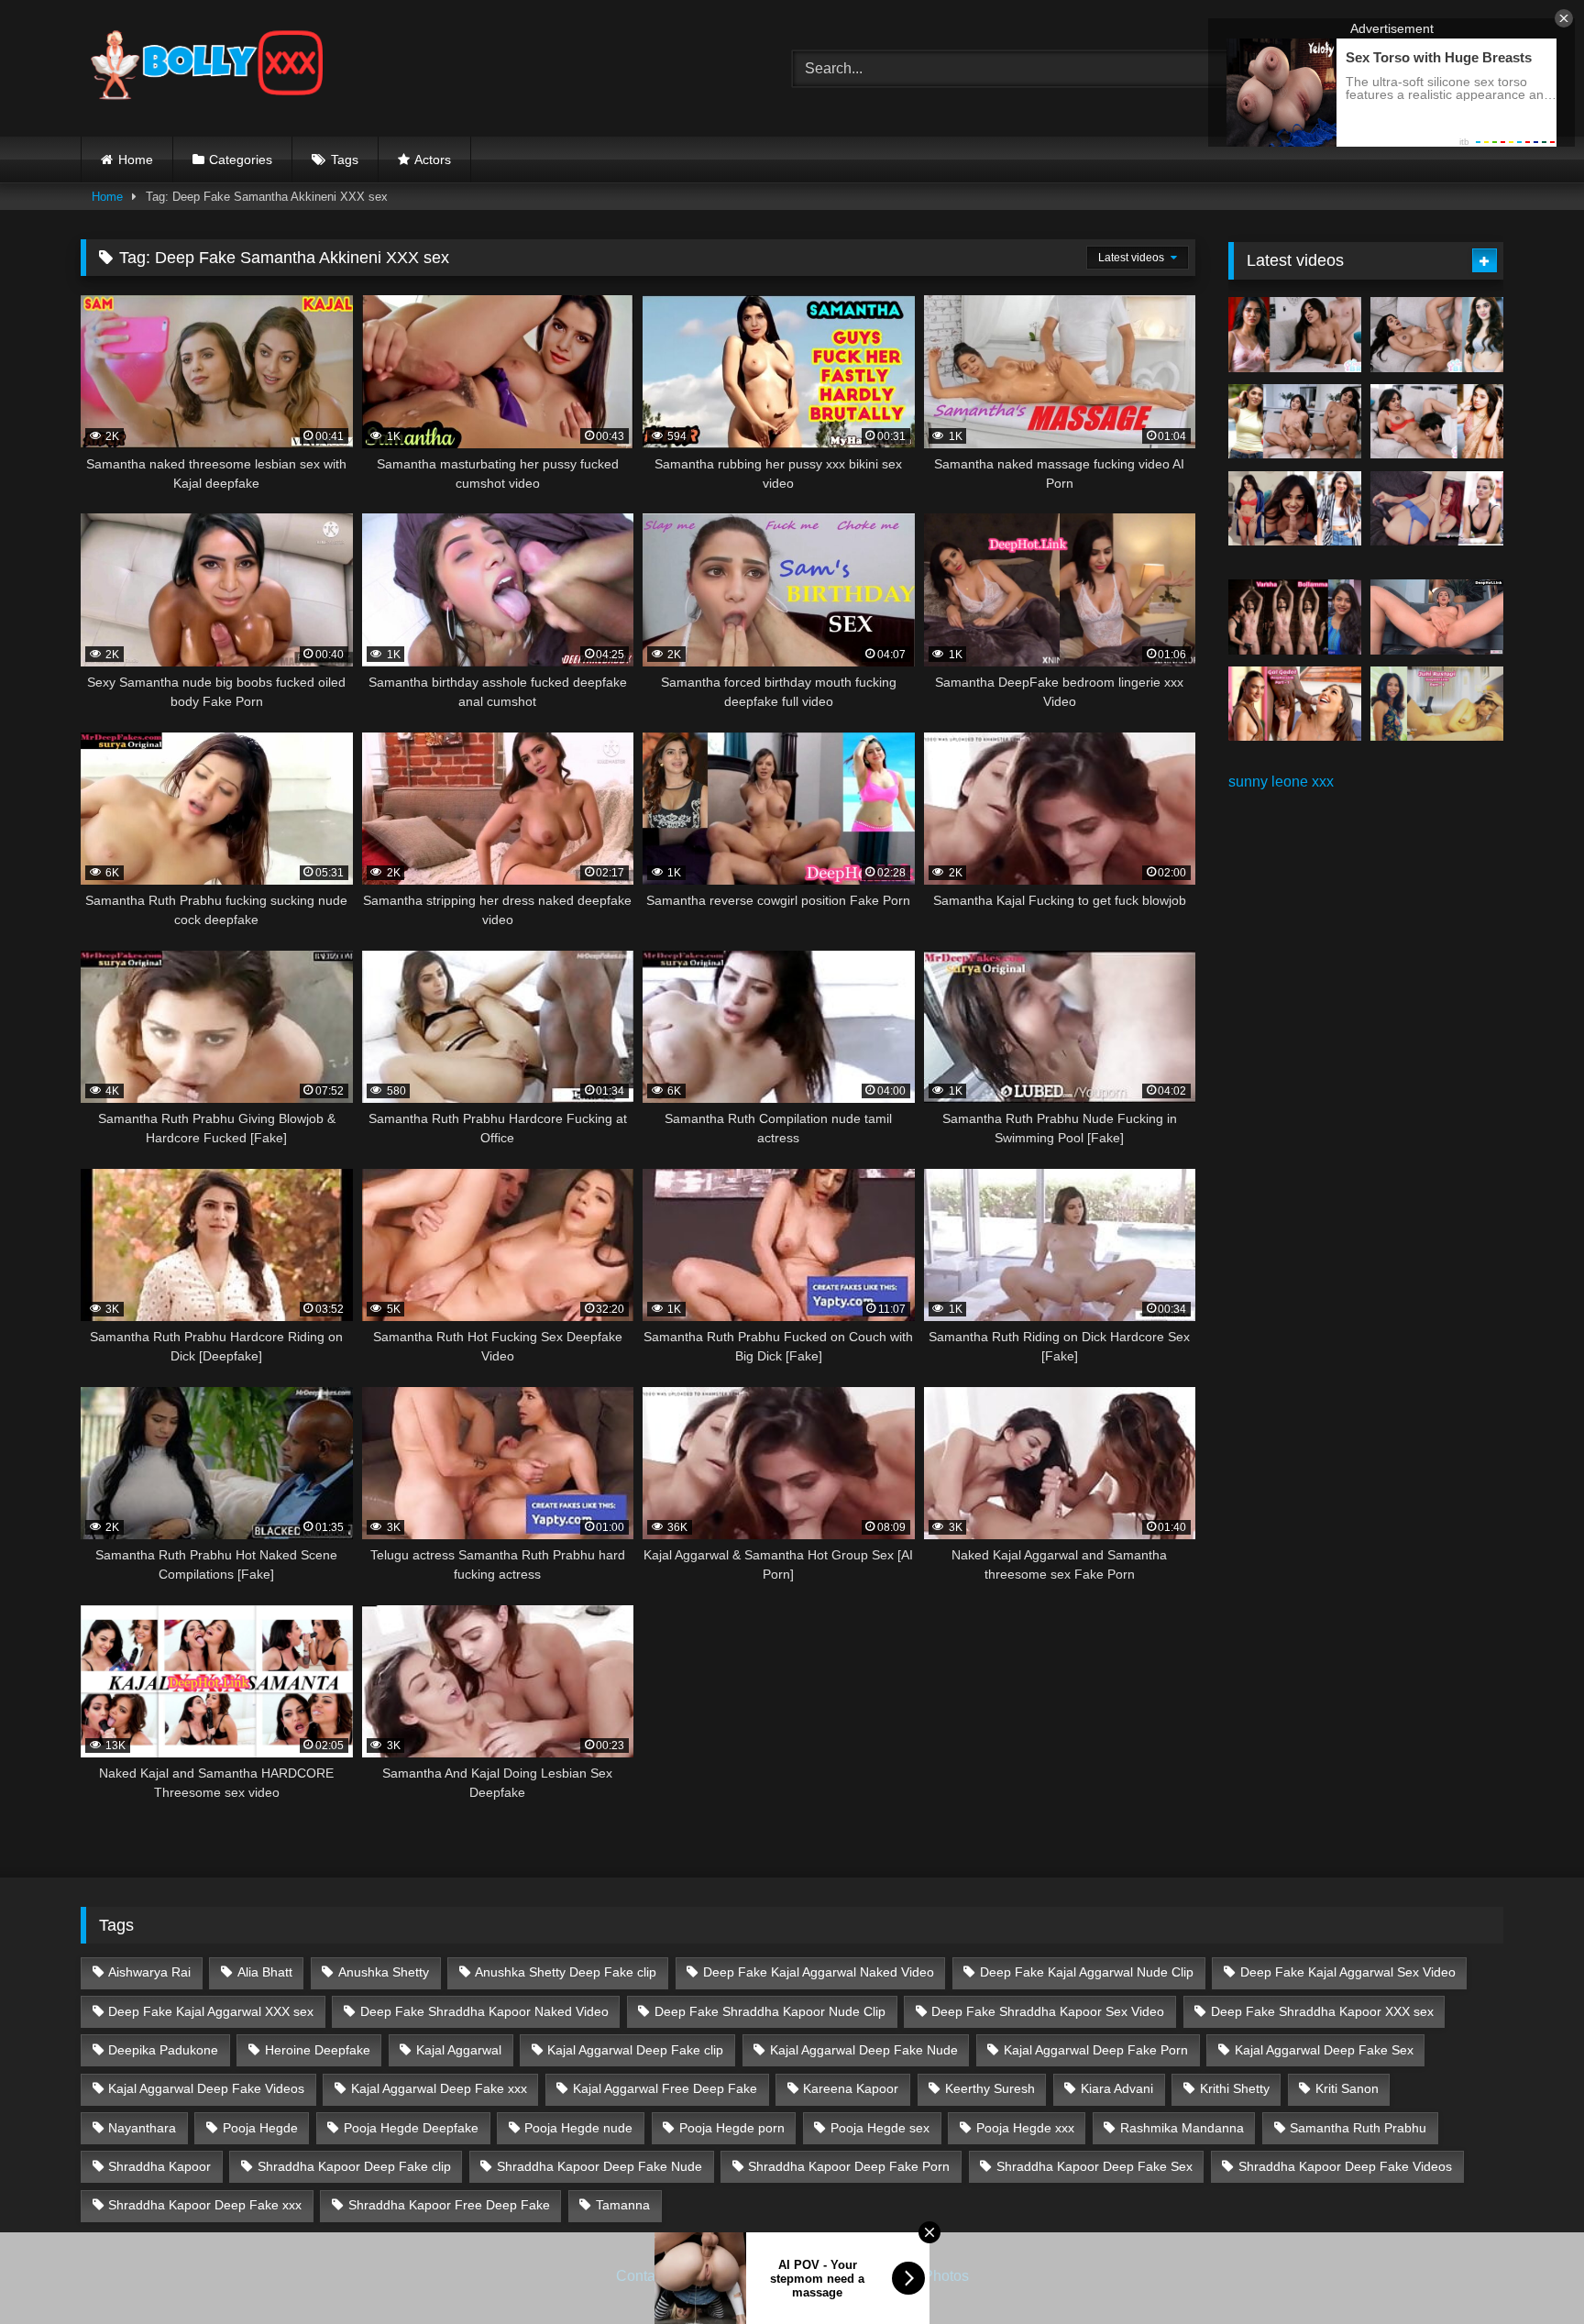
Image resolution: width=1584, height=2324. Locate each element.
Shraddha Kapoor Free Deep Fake (449, 2205)
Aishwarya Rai (149, 1972)
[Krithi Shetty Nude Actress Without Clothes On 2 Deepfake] (1437, 335)
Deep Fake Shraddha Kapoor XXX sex (1322, 2011)
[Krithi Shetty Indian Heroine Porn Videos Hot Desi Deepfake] (1295, 422)
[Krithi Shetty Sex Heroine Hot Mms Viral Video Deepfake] (1295, 335)
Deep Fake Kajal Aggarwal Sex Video (1348, 1972)
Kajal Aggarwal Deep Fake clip (635, 2050)
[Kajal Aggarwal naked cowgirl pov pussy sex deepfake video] (1437, 617)
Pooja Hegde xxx (1025, 2128)
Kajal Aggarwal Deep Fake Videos (206, 2088)
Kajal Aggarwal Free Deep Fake (665, 2088)
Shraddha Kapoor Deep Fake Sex (1094, 2166)
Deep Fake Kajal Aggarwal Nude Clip (1087, 1972)
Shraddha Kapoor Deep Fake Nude (599, 2166)
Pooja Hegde (260, 2128)
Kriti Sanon (1347, 2088)
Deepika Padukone (163, 2050)
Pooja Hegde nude (578, 2128)
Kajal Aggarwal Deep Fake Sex (1324, 2050)
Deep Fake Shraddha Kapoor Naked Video (484, 2011)
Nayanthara (142, 2128)
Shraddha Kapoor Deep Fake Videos (1345, 2166)
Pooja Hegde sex (880, 2128)
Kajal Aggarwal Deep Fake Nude (864, 2050)
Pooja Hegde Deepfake (411, 2128)
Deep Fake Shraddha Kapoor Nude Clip (770, 2011)
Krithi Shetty (1235, 2088)
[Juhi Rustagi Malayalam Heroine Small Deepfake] (1437, 704)
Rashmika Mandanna (1182, 2128)
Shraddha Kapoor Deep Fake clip (354, 2166)
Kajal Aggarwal (459, 2050)
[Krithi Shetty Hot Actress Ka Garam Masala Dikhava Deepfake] (1437, 422)
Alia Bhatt (265, 1972)
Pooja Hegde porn (732, 2128)
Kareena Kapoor (851, 2088)
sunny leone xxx (1281, 782)
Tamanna (623, 2205)
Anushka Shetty (384, 1972)
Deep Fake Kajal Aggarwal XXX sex (211, 2011)
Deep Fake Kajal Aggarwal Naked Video (819, 1972)
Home (136, 160)
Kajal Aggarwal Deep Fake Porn (1096, 2050)
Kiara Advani (1117, 2088)
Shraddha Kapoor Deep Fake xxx (205, 2205)
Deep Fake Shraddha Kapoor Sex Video (1048, 2011)
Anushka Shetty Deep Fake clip (566, 1972)
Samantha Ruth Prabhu (1358, 2128)
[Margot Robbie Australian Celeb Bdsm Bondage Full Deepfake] (1437, 509)
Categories (241, 160)
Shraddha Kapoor (159, 2166)
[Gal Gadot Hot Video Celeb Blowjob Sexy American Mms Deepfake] (1295, 704)
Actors (433, 160)
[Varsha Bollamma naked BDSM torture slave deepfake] (1295, 617)
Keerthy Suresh (990, 2088)
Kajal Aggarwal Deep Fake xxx (439, 2088)
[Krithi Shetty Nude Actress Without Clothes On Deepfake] (1295, 509)
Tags (345, 160)
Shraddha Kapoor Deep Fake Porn (849, 2166)
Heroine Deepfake (318, 2050)
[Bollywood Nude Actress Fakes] (207, 68)
